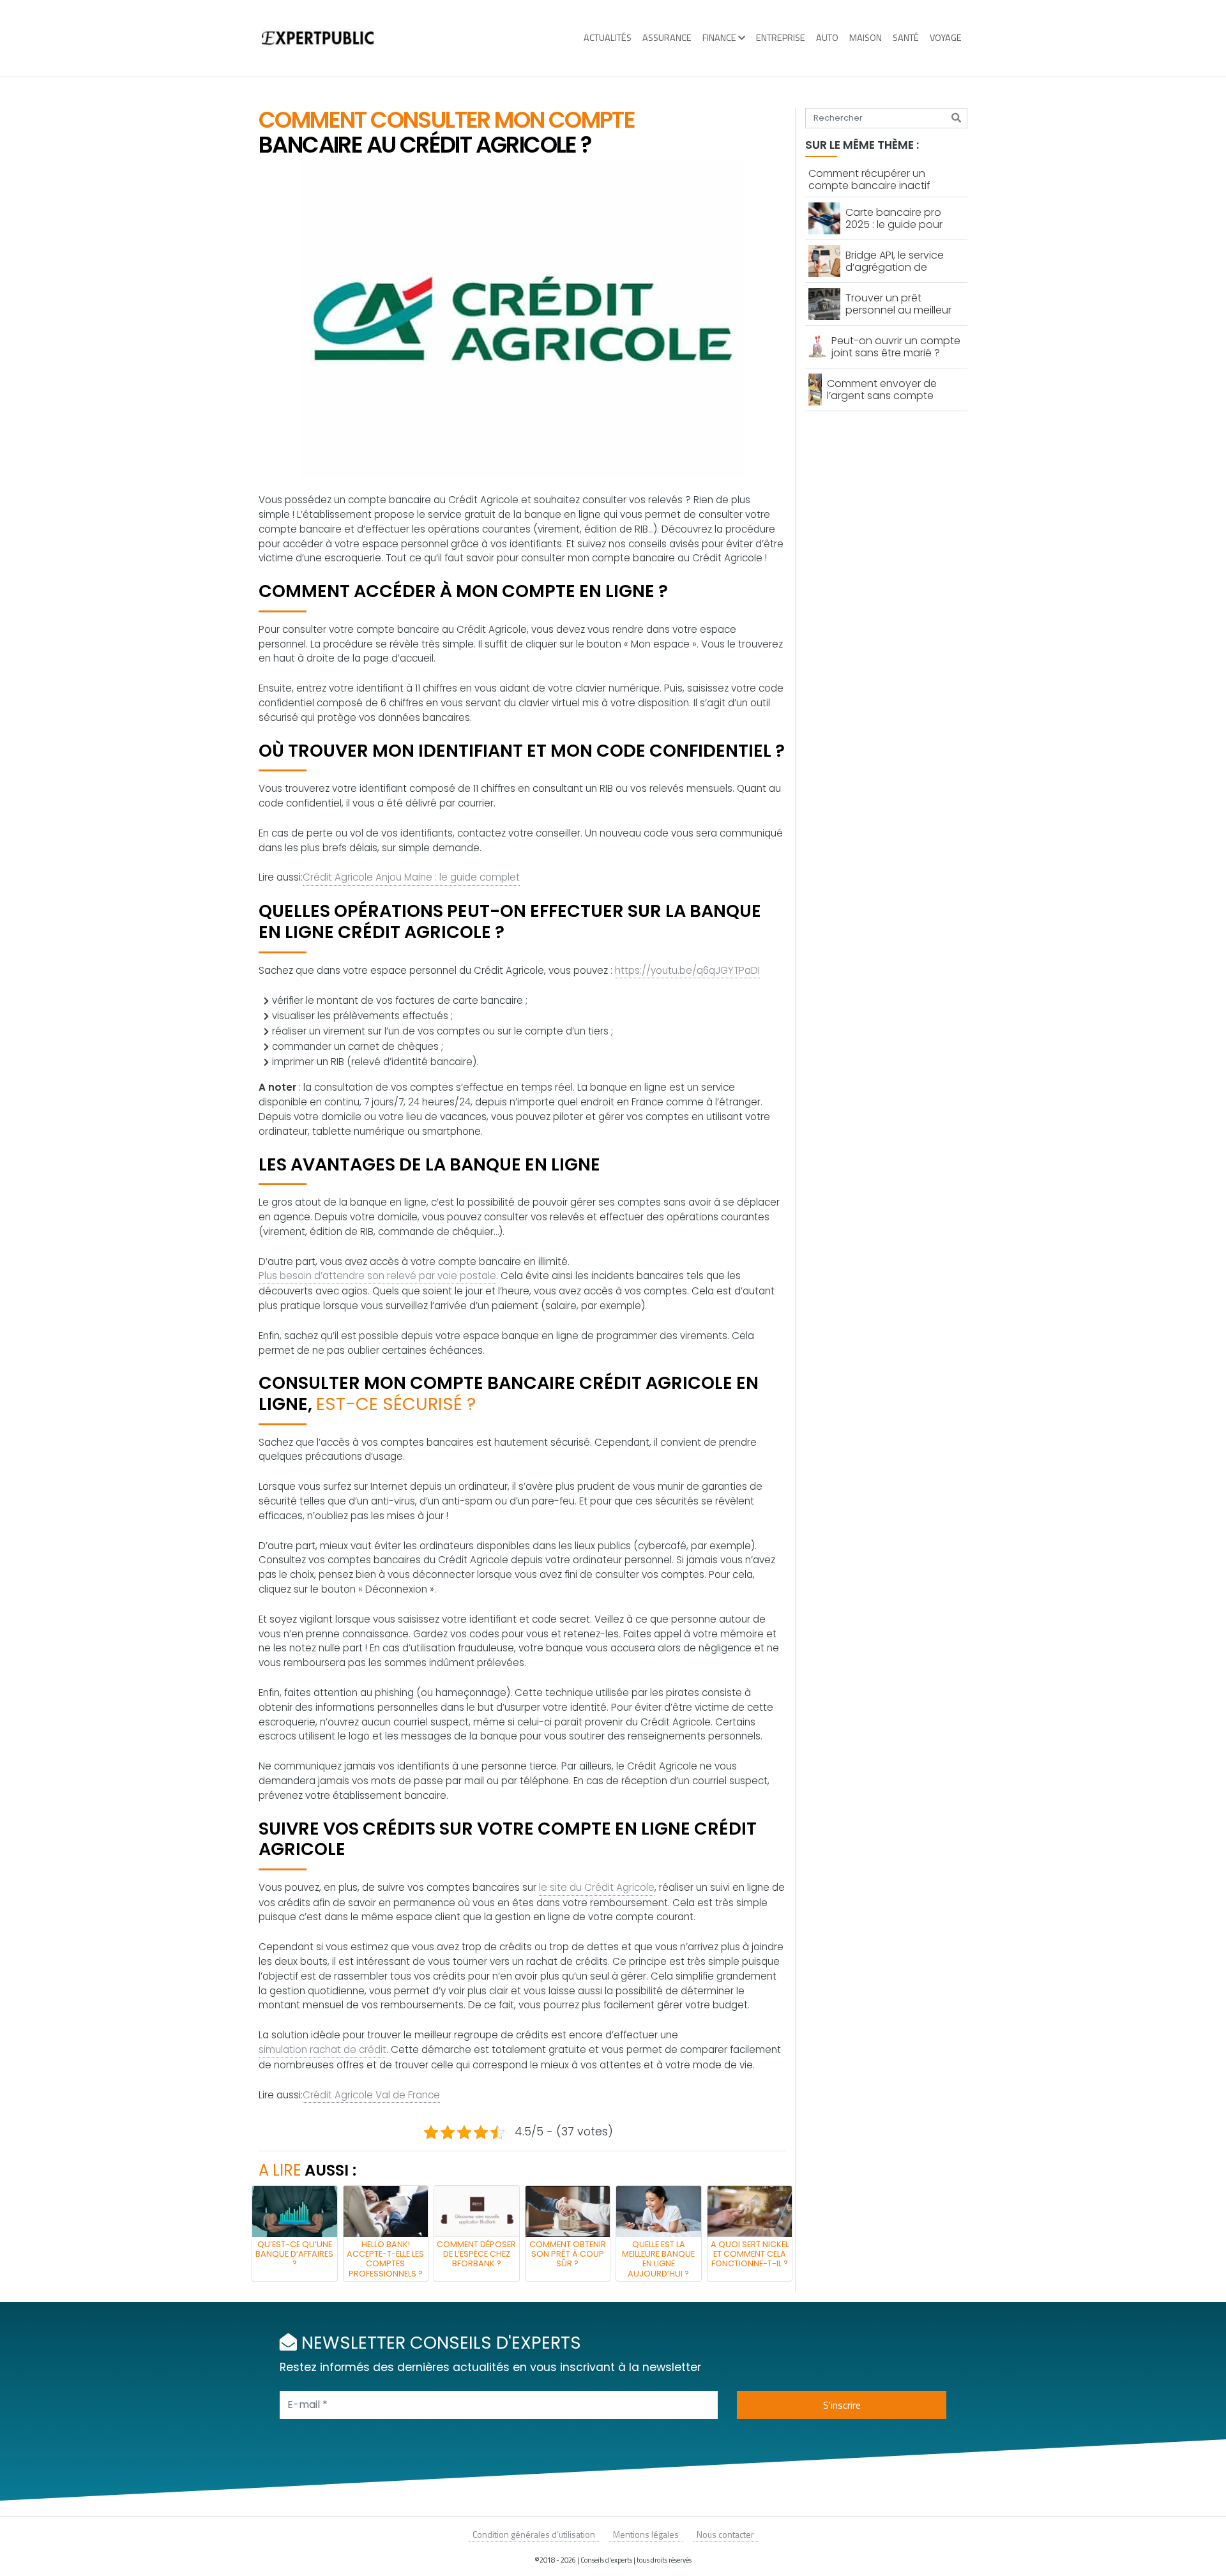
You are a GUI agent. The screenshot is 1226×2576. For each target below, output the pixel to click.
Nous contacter (725, 2534)
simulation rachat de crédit (322, 2049)
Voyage (946, 38)
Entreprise (781, 38)
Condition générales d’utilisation (534, 2534)
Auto (827, 38)
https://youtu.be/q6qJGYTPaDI (687, 970)
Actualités (608, 38)
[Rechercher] (956, 118)
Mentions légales (646, 2534)
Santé (906, 38)
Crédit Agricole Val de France (371, 2095)
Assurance (667, 38)
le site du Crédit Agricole (597, 1887)
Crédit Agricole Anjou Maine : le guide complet (411, 877)
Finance (719, 38)
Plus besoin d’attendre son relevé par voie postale (377, 1276)
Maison (866, 38)
